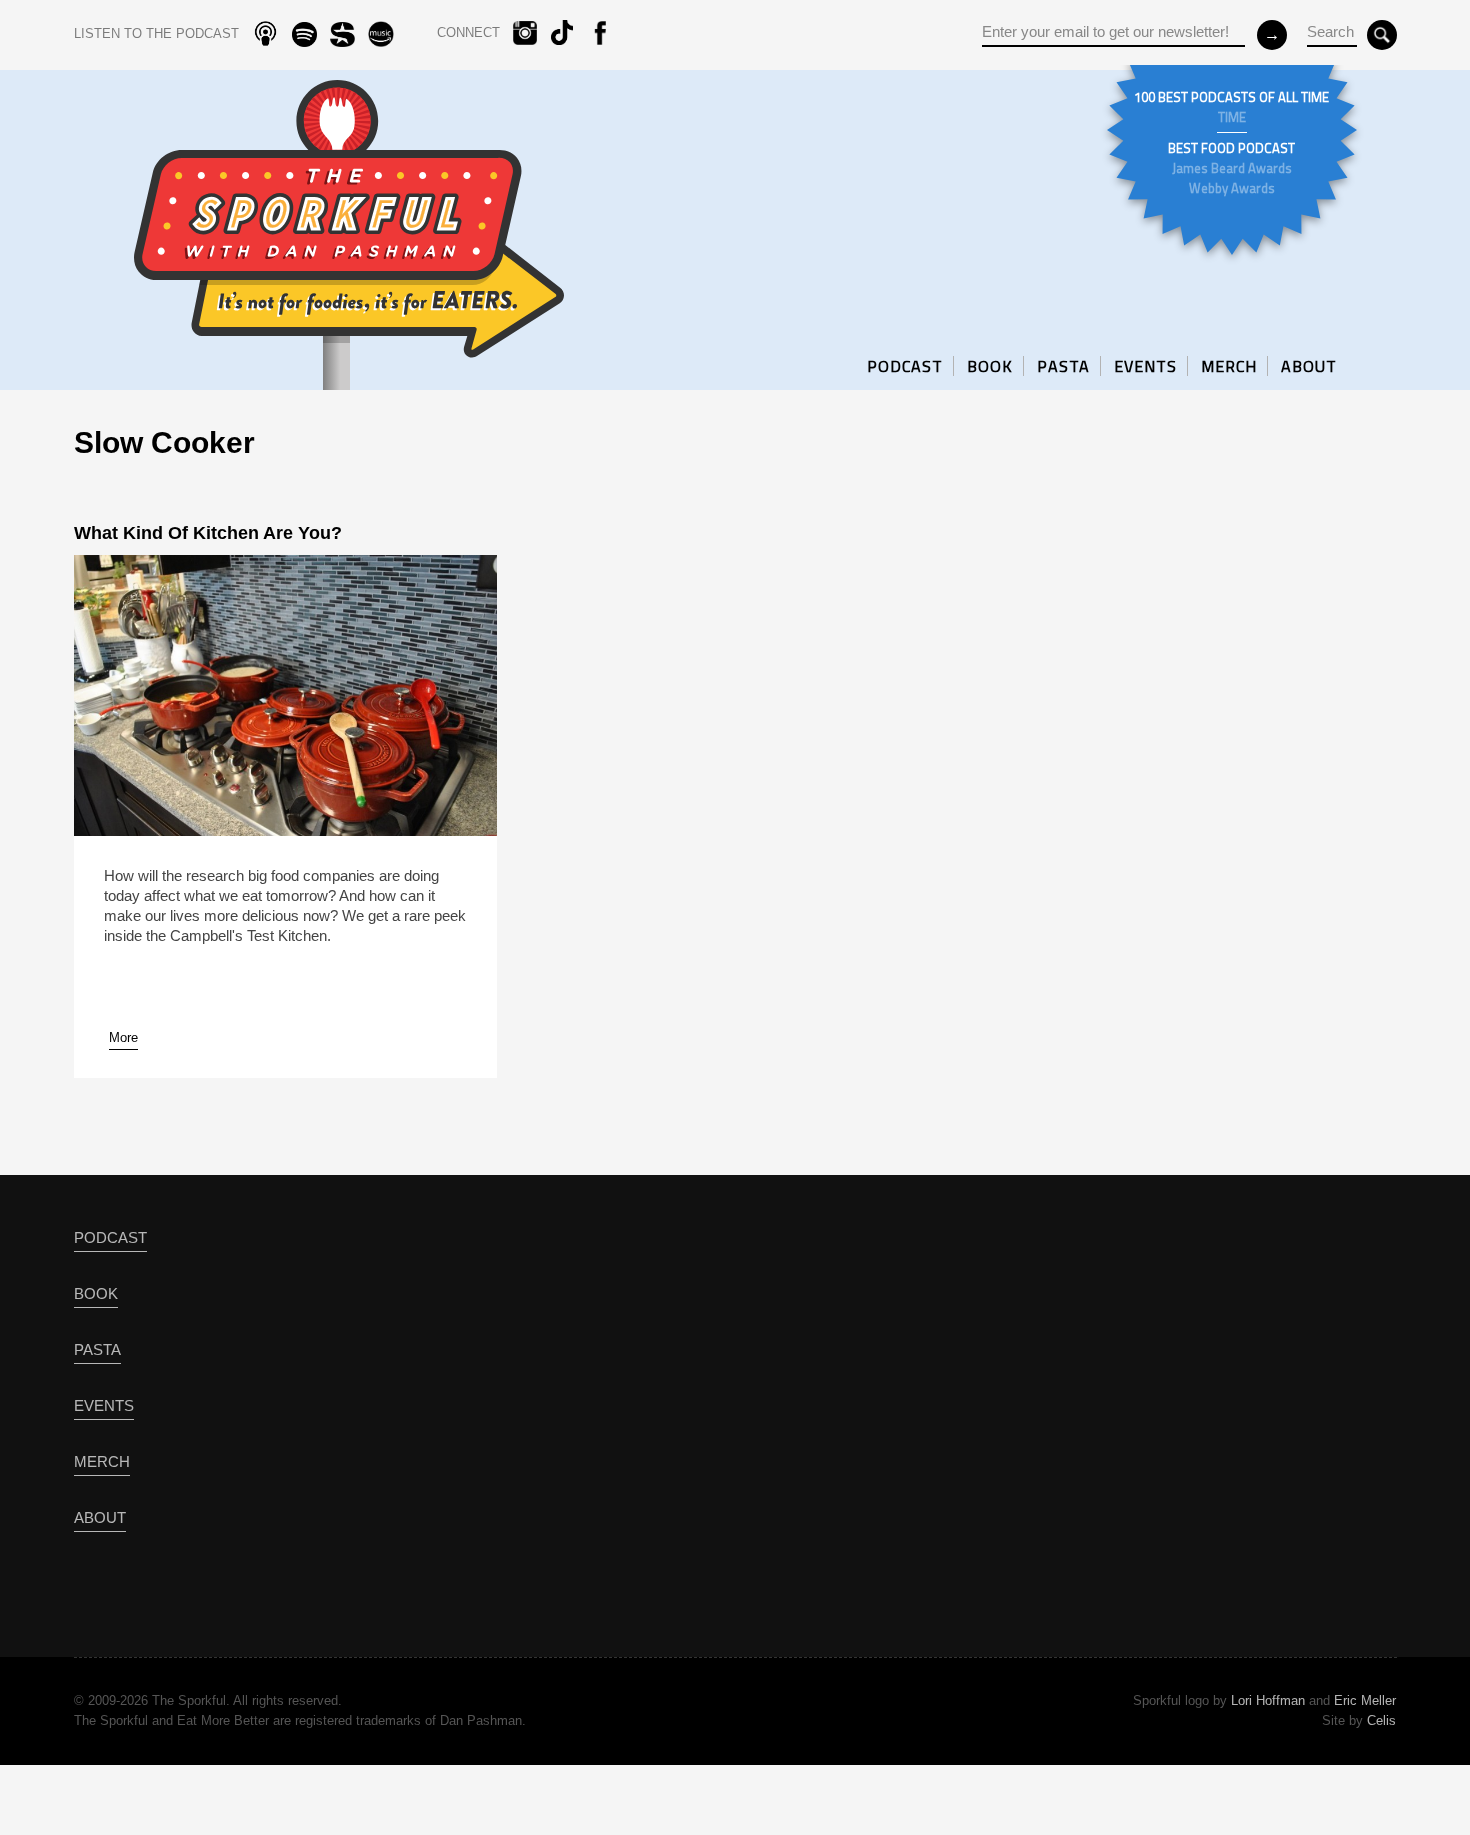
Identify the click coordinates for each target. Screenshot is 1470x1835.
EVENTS (1145, 366)
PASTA (1063, 366)
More (123, 1037)
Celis (1381, 1720)
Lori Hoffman (1268, 1700)
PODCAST (905, 366)
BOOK (990, 366)
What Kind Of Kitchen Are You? (208, 533)
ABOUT (1309, 366)
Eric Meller (1365, 1700)
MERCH (1229, 366)
